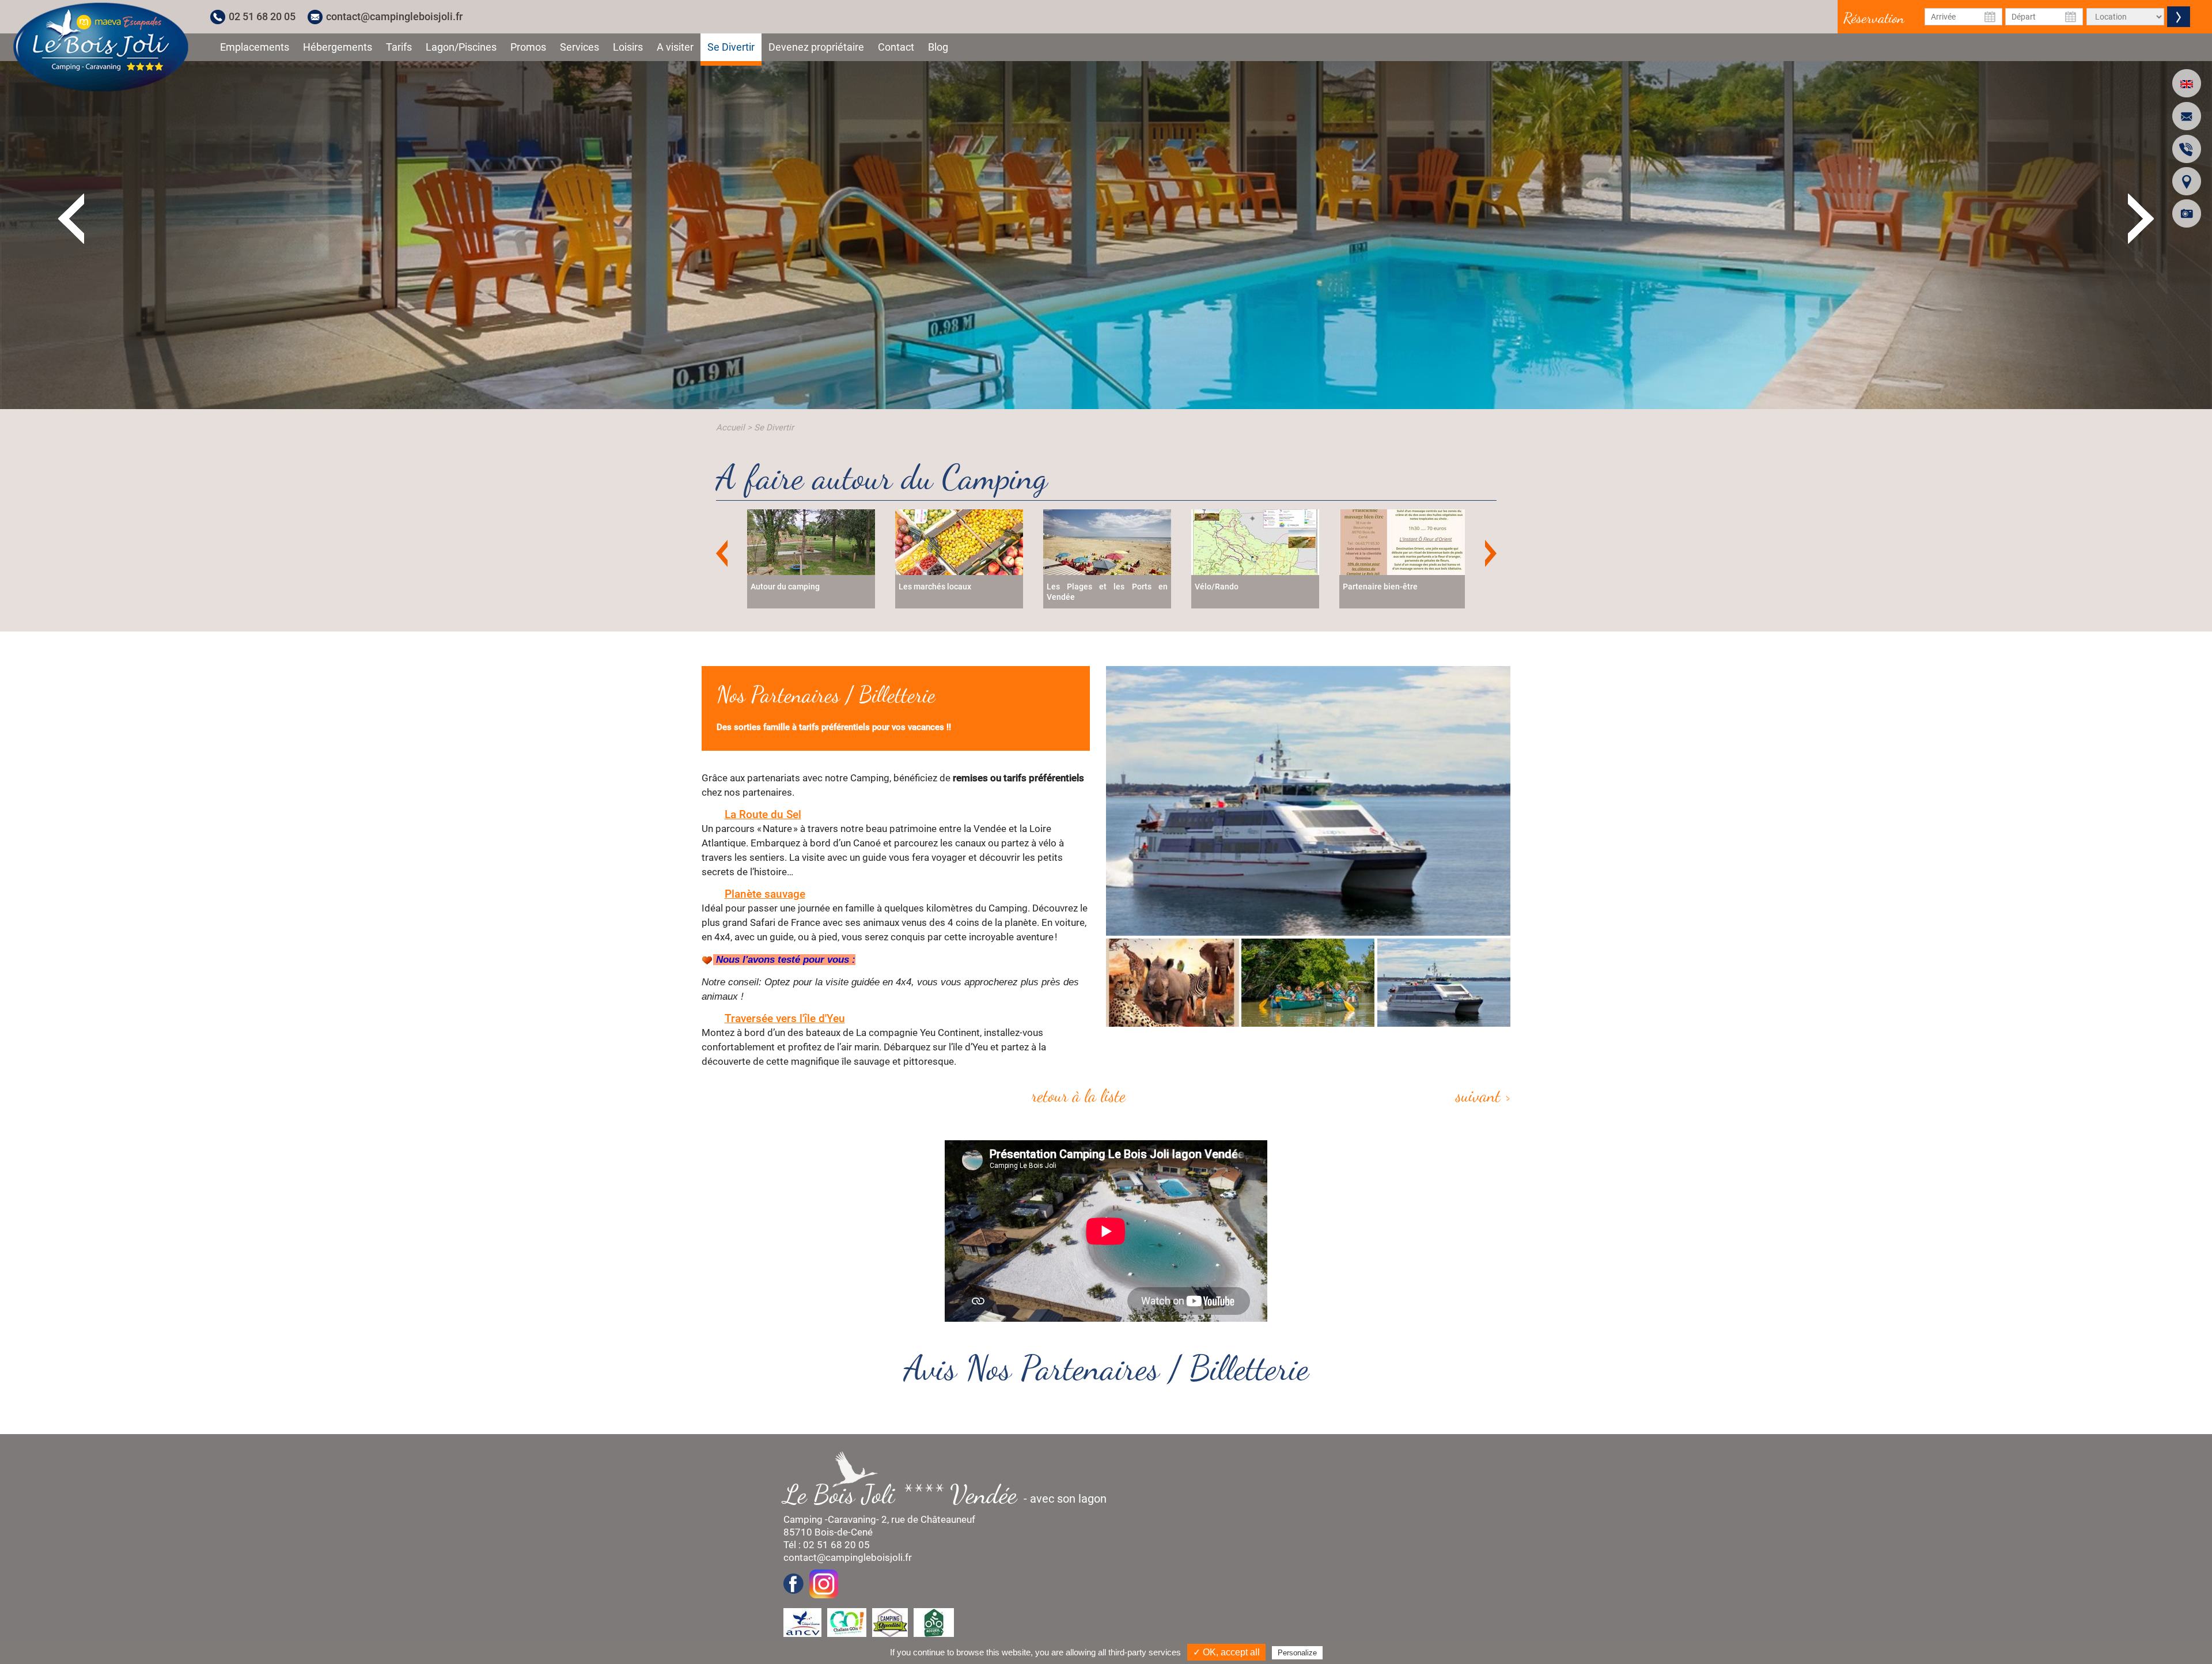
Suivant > (1483, 1095)
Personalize (1297, 1653)
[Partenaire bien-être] (1255, 541)
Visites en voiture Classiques (1396, 587)
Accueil (730, 428)
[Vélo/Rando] (1107, 541)
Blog (938, 47)
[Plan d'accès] (2187, 181)
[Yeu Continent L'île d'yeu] (1443, 983)
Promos (528, 47)
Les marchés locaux (787, 587)
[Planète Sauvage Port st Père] (1308, 801)
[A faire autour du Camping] (101, 47)
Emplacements (255, 47)
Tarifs (399, 47)
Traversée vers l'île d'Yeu (785, 1018)
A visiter (675, 47)
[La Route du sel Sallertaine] (1308, 983)
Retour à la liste (1079, 1095)
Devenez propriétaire (816, 47)
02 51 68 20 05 (262, 16)
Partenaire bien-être (1232, 587)
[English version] (2187, 84)
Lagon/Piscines (461, 47)
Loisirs (628, 47)
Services (579, 47)
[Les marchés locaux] (811, 541)
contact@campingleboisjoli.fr (394, 16)
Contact (896, 47)
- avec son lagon (951, 1494)
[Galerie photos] (2187, 213)
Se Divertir (731, 47)
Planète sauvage (765, 894)
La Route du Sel (763, 814)
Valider (2179, 17)
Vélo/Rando (1069, 587)
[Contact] (2187, 116)
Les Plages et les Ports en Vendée (959, 592)
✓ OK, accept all (1226, 1652)
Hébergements (338, 47)
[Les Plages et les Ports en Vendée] (959, 541)
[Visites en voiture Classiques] (1403, 541)
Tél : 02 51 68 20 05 (827, 1545)
